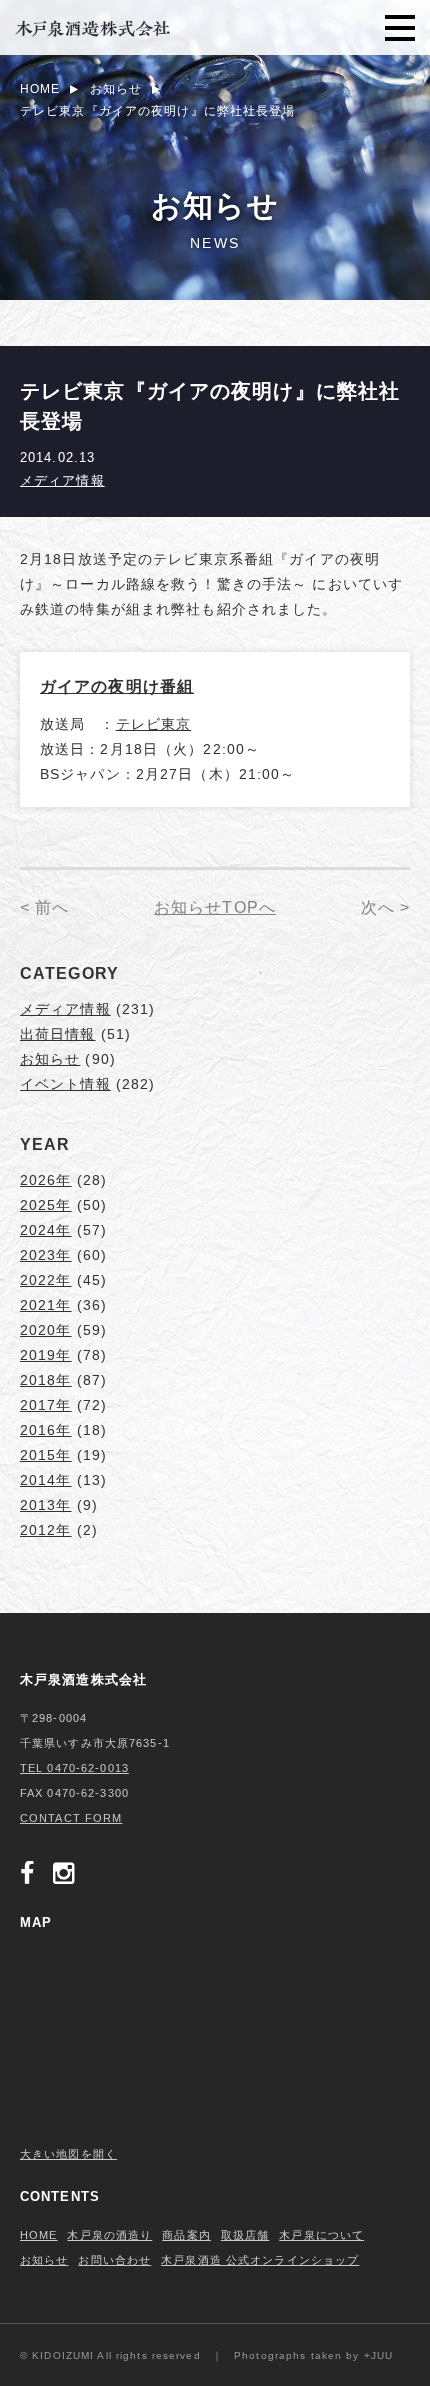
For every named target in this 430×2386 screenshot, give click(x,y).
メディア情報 (62, 480)
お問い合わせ (114, 2260)
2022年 (46, 1280)
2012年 (46, 1530)
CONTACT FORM (71, 1818)
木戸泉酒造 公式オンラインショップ (260, 2260)
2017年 (46, 1405)
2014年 (46, 1480)
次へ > (385, 907)
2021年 (46, 1305)
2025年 (46, 1205)
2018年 (46, 1380)
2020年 (46, 1330)
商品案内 (186, 2235)
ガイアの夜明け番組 (117, 686)
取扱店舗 (245, 2235)
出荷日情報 (58, 1034)
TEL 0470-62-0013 (74, 1768)
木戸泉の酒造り (109, 2235)
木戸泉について (321, 2235)
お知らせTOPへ (215, 907)
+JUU (378, 2355)
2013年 (46, 1505)
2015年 (46, 1455)
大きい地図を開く (68, 2154)
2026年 (46, 1180)
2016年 (46, 1430)
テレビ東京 (154, 724)
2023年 (46, 1255)
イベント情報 (65, 1084)
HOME (38, 2235)
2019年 (46, 1355)
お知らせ (50, 1059)
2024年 (46, 1230)
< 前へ (44, 907)
